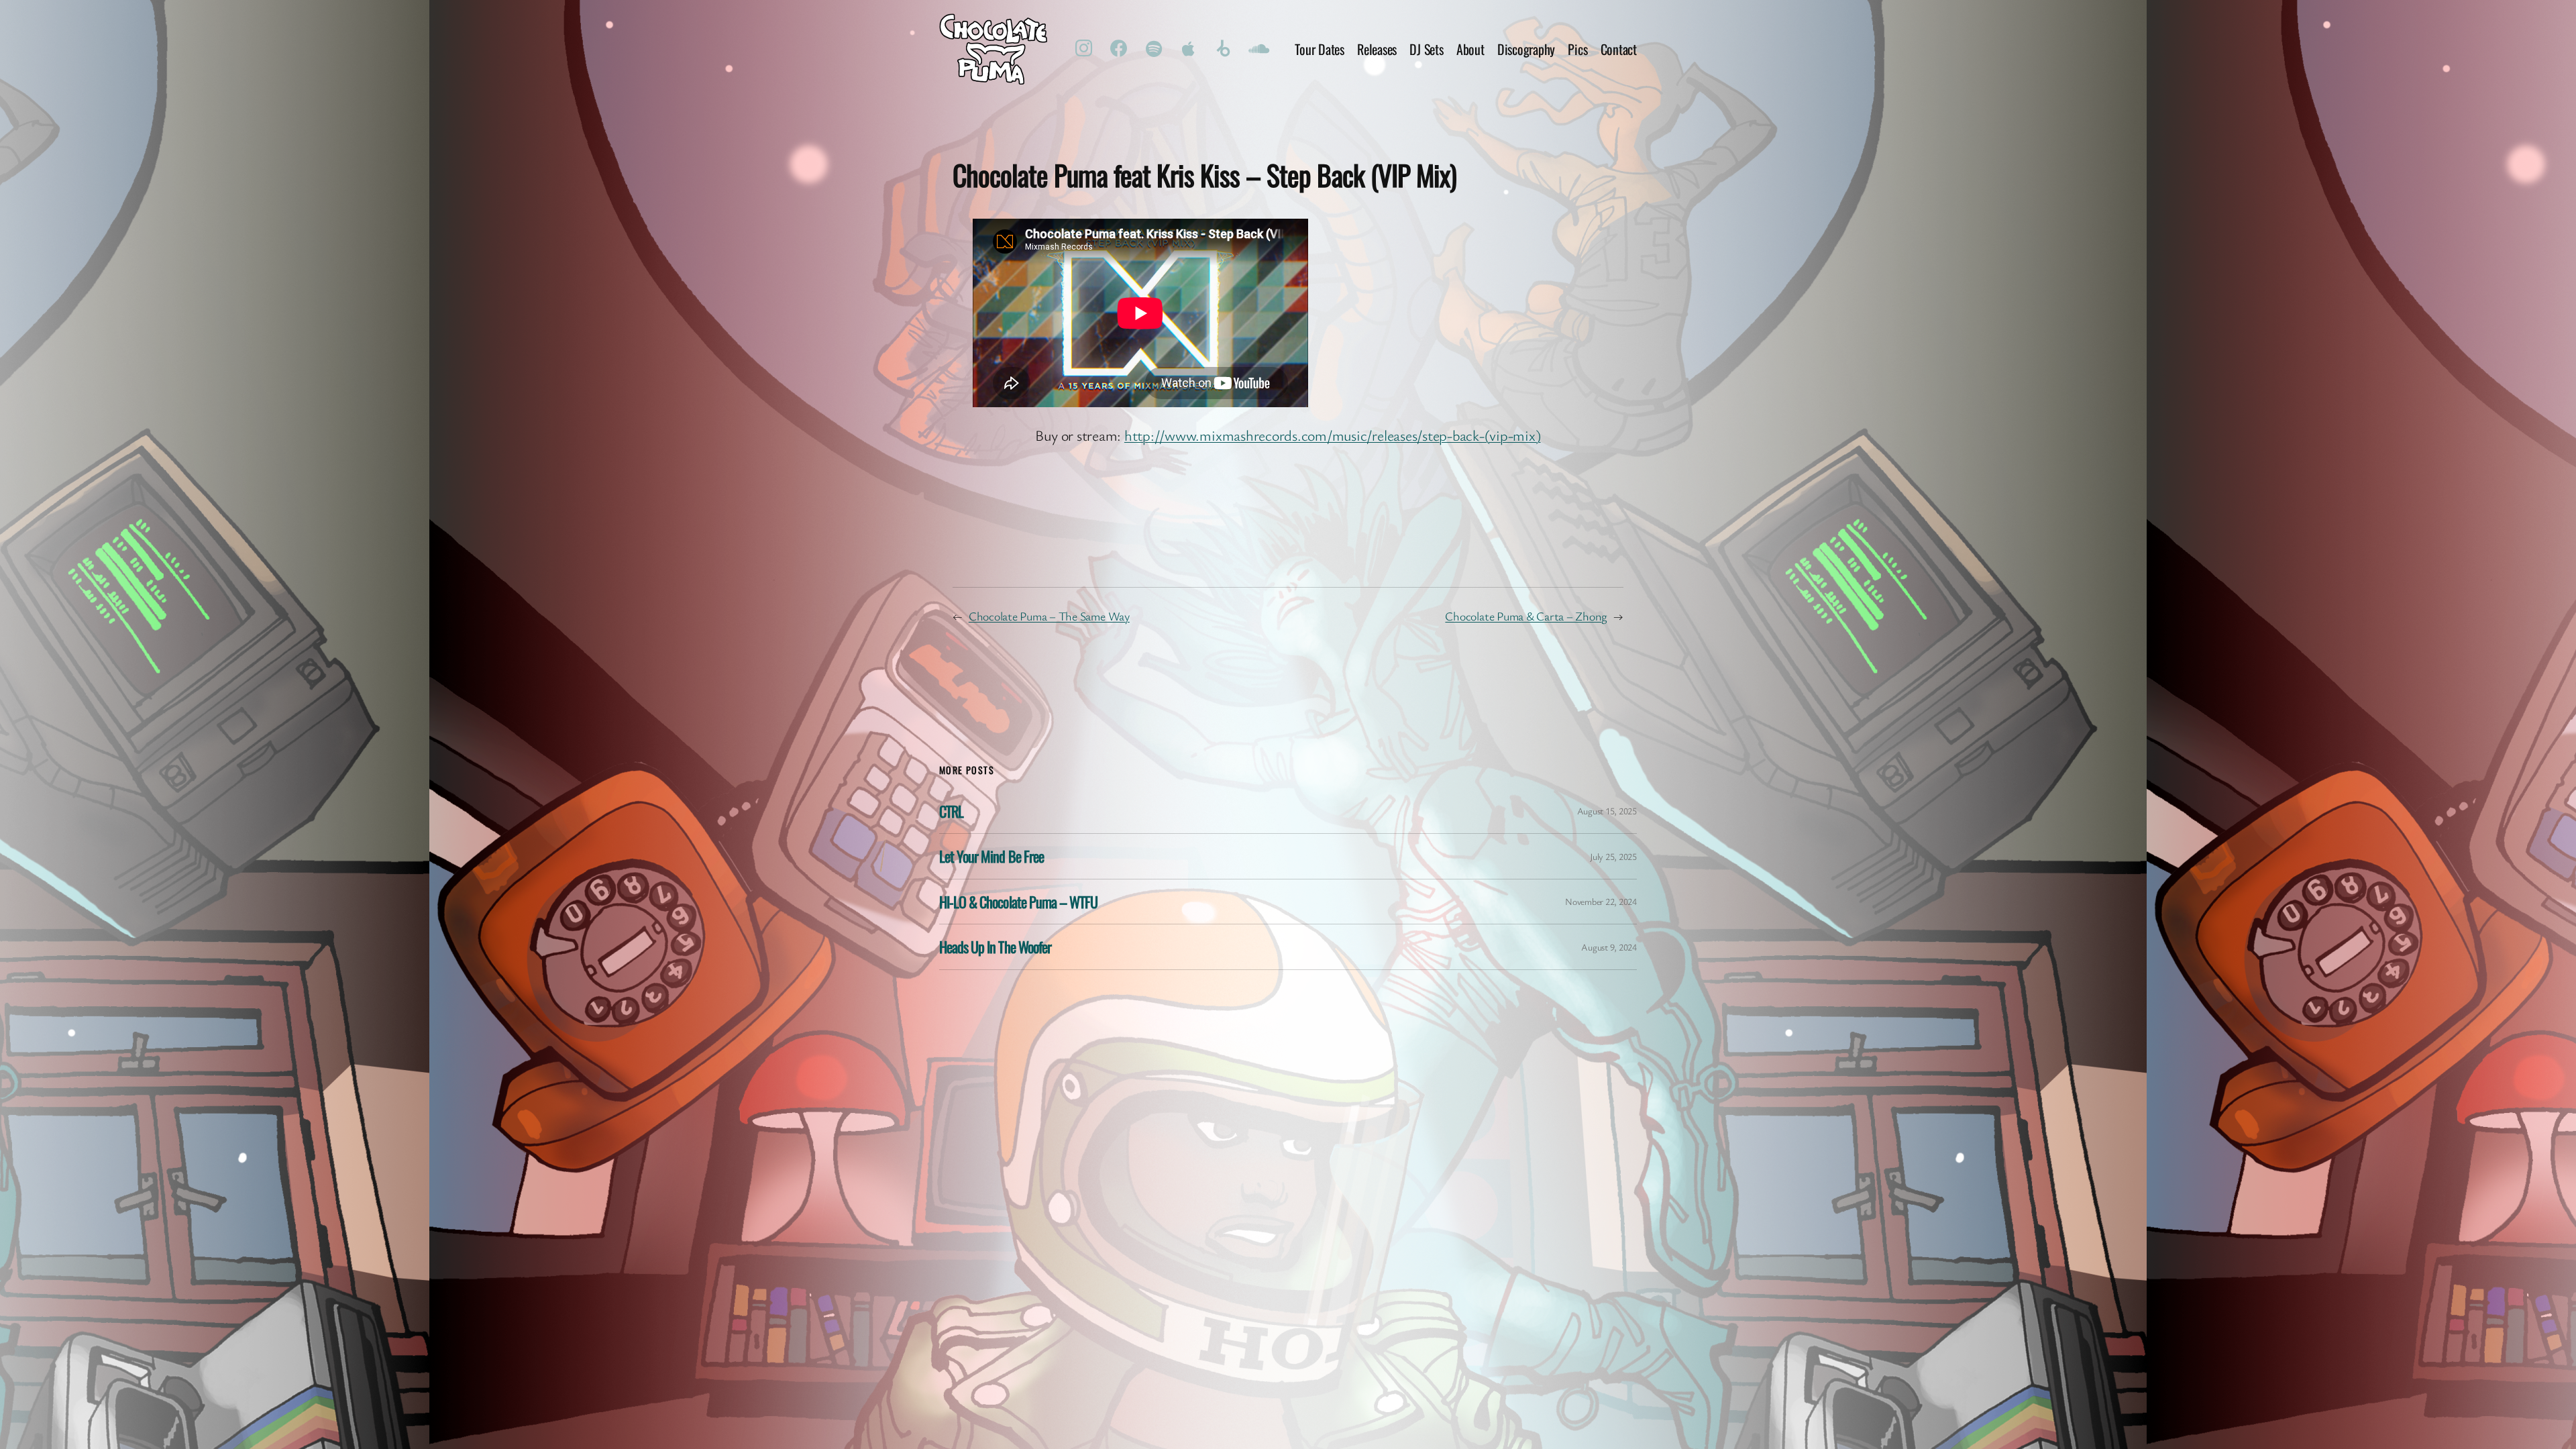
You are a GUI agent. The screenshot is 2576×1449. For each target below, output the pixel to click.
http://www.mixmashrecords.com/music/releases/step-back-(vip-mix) (1333, 435)
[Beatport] (1224, 49)
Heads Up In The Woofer (995, 947)
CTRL (951, 811)
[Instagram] (1084, 49)
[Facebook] (1119, 49)
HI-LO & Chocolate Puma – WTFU (1018, 902)
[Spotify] (1154, 49)
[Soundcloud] (1258, 49)
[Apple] (1189, 49)
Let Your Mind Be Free (991, 856)
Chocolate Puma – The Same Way (1049, 616)
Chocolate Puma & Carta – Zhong (1526, 616)
